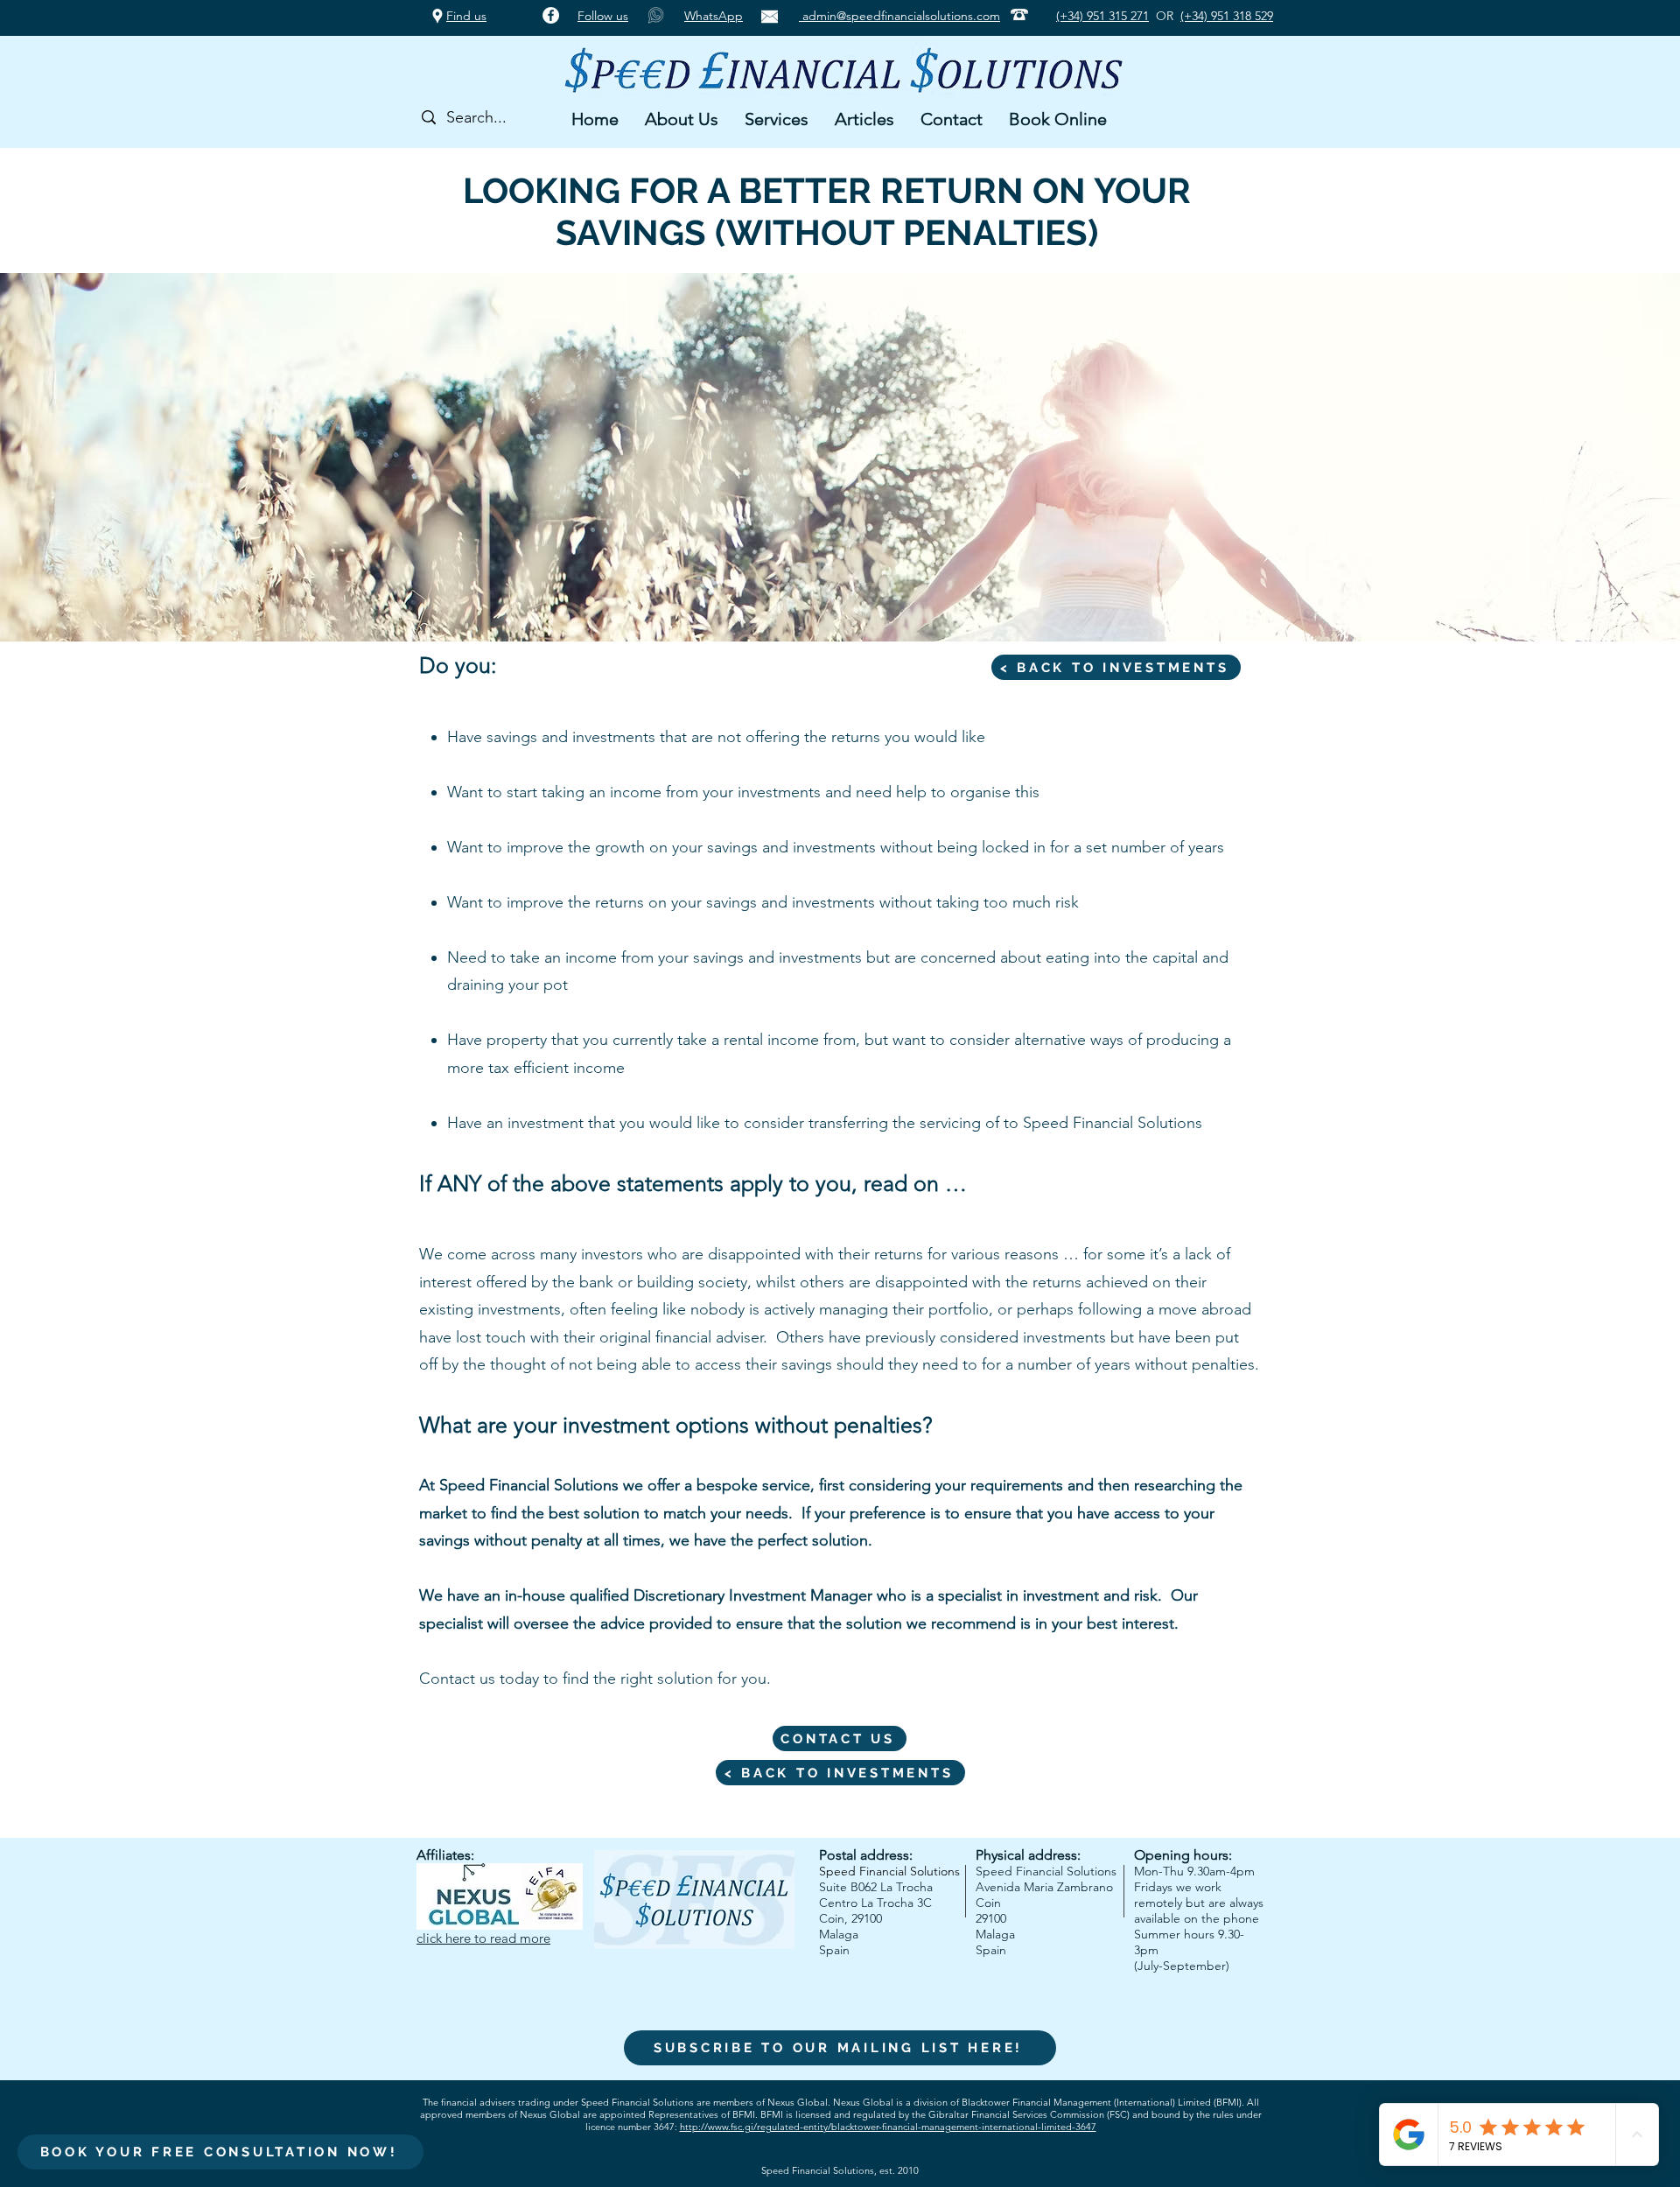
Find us (466, 16)
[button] (682, 119)
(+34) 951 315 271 (1102, 16)
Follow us (603, 16)
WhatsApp (714, 16)
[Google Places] (437, 16)
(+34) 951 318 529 (1227, 16)
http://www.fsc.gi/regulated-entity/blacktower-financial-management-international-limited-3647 (888, 2127)
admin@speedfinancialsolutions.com (899, 16)
